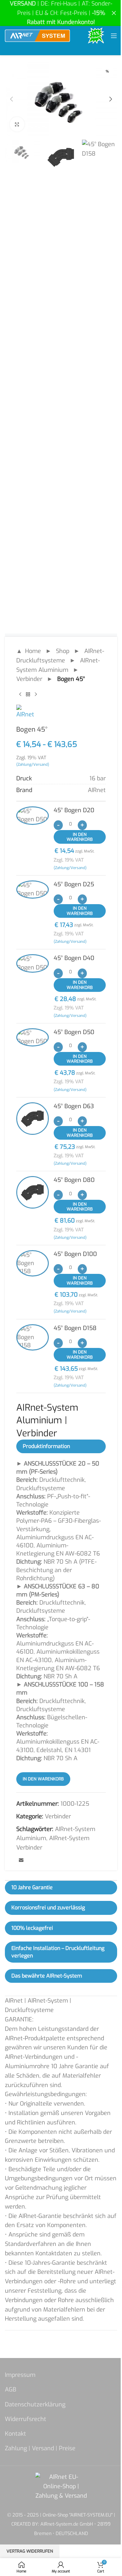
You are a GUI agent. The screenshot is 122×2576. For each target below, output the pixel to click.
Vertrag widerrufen (30, 2551)
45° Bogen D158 (75, 1328)
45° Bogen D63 (74, 1106)
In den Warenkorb (80, 837)
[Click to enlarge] (17, 124)
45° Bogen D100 (75, 1254)
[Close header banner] (114, 13)
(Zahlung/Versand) (33, 764)
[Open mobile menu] (114, 36)
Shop (63, 651)
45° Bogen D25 (74, 884)
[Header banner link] (61, 13)
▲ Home (29, 651)
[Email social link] (21, 1861)
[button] (11, 99)
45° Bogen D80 (74, 1180)
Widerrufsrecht (26, 2419)
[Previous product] (20, 694)
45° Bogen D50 (74, 1032)
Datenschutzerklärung (35, 2404)
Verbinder (29, 679)
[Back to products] (28, 694)
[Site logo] (37, 35)
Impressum (20, 2375)
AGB (11, 2390)
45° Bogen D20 (74, 810)
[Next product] (36, 694)
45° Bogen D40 (74, 958)
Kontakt (15, 2434)
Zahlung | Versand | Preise (40, 2448)
